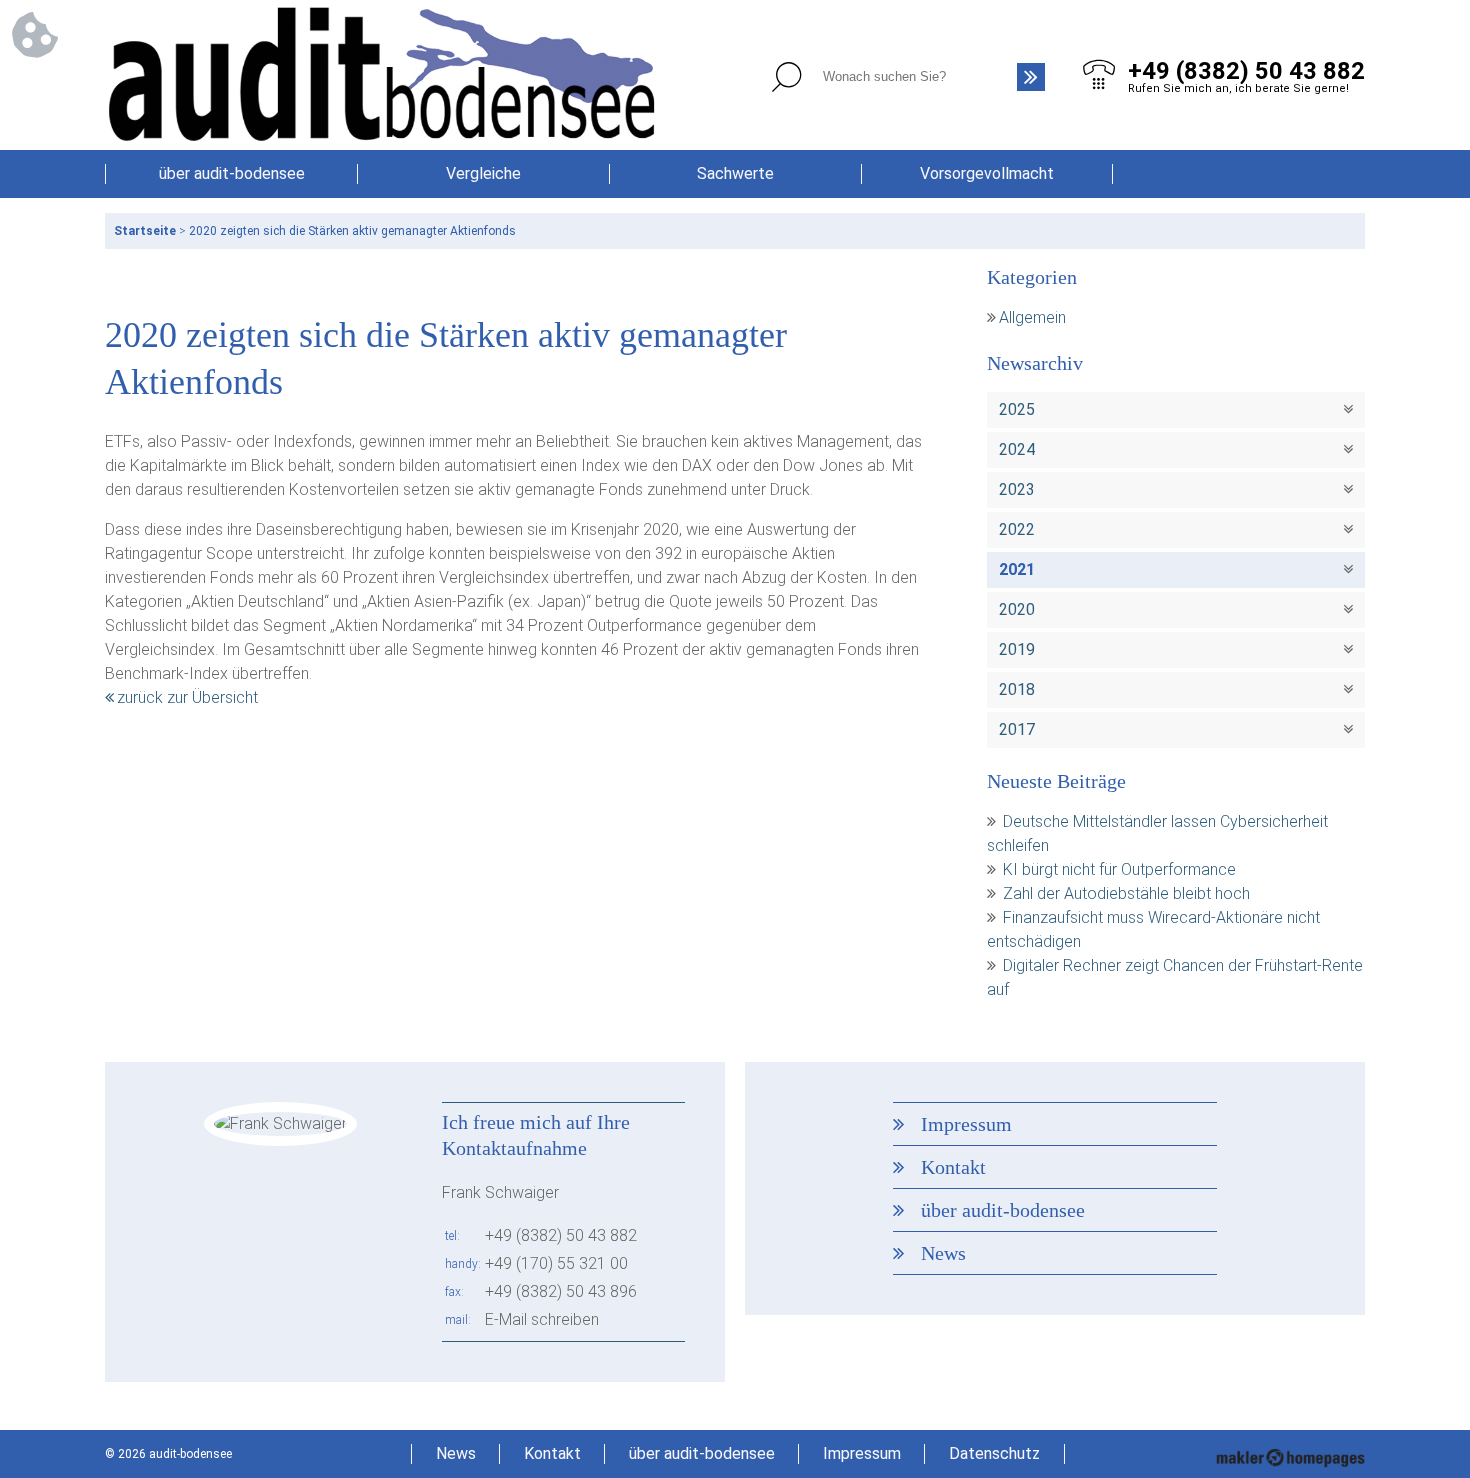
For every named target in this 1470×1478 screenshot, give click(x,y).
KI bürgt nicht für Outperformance (1119, 869)
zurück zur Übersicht (187, 697)
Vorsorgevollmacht (987, 173)
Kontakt (953, 1167)
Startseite (145, 231)
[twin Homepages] (1290, 1454)
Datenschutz (994, 1453)
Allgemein (1032, 317)
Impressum (966, 1124)
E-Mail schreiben (542, 1319)
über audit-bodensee (232, 173)
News (943, 1253)
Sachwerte (735, 173)
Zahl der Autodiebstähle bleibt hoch (1126, 893)
